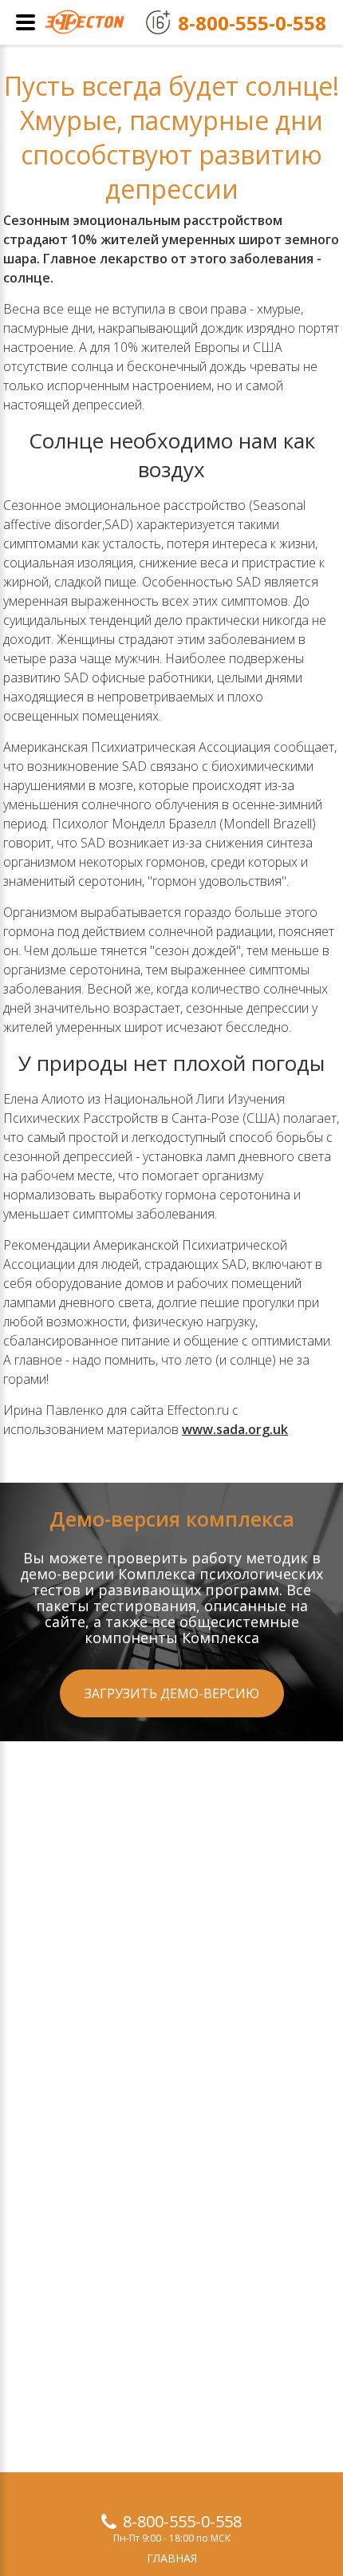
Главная (172, 2558)
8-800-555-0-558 (182, 2521)
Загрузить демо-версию (172, 1693)
